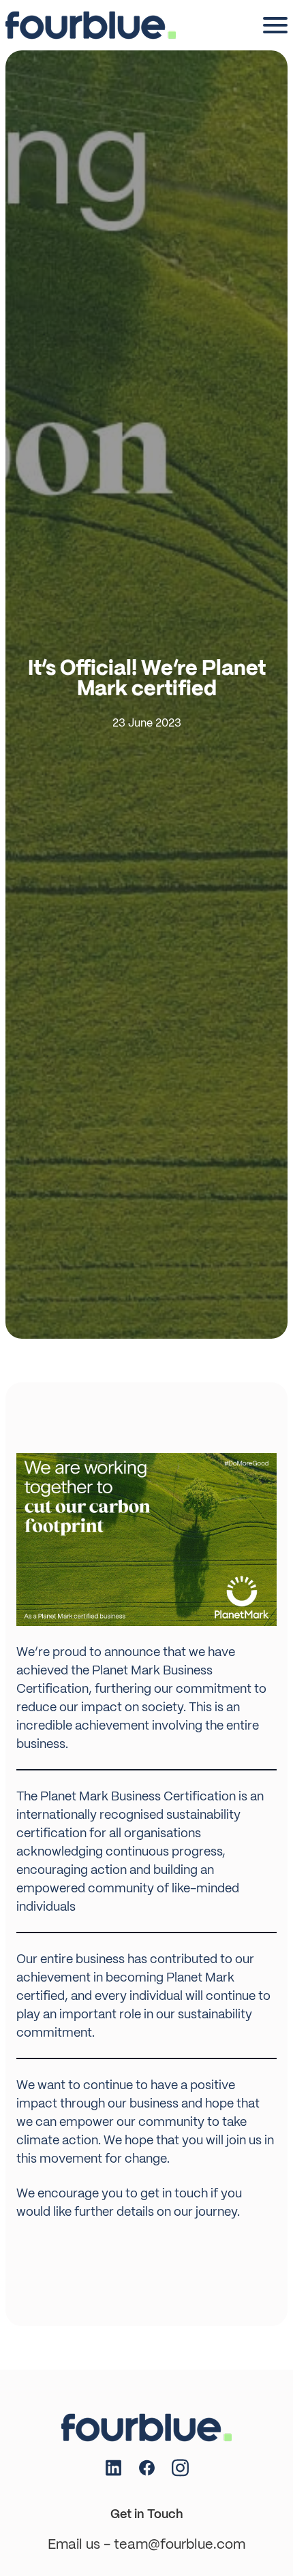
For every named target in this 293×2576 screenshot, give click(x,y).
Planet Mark (126, 1670)
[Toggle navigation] (275, 25)
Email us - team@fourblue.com (146, 2544)
